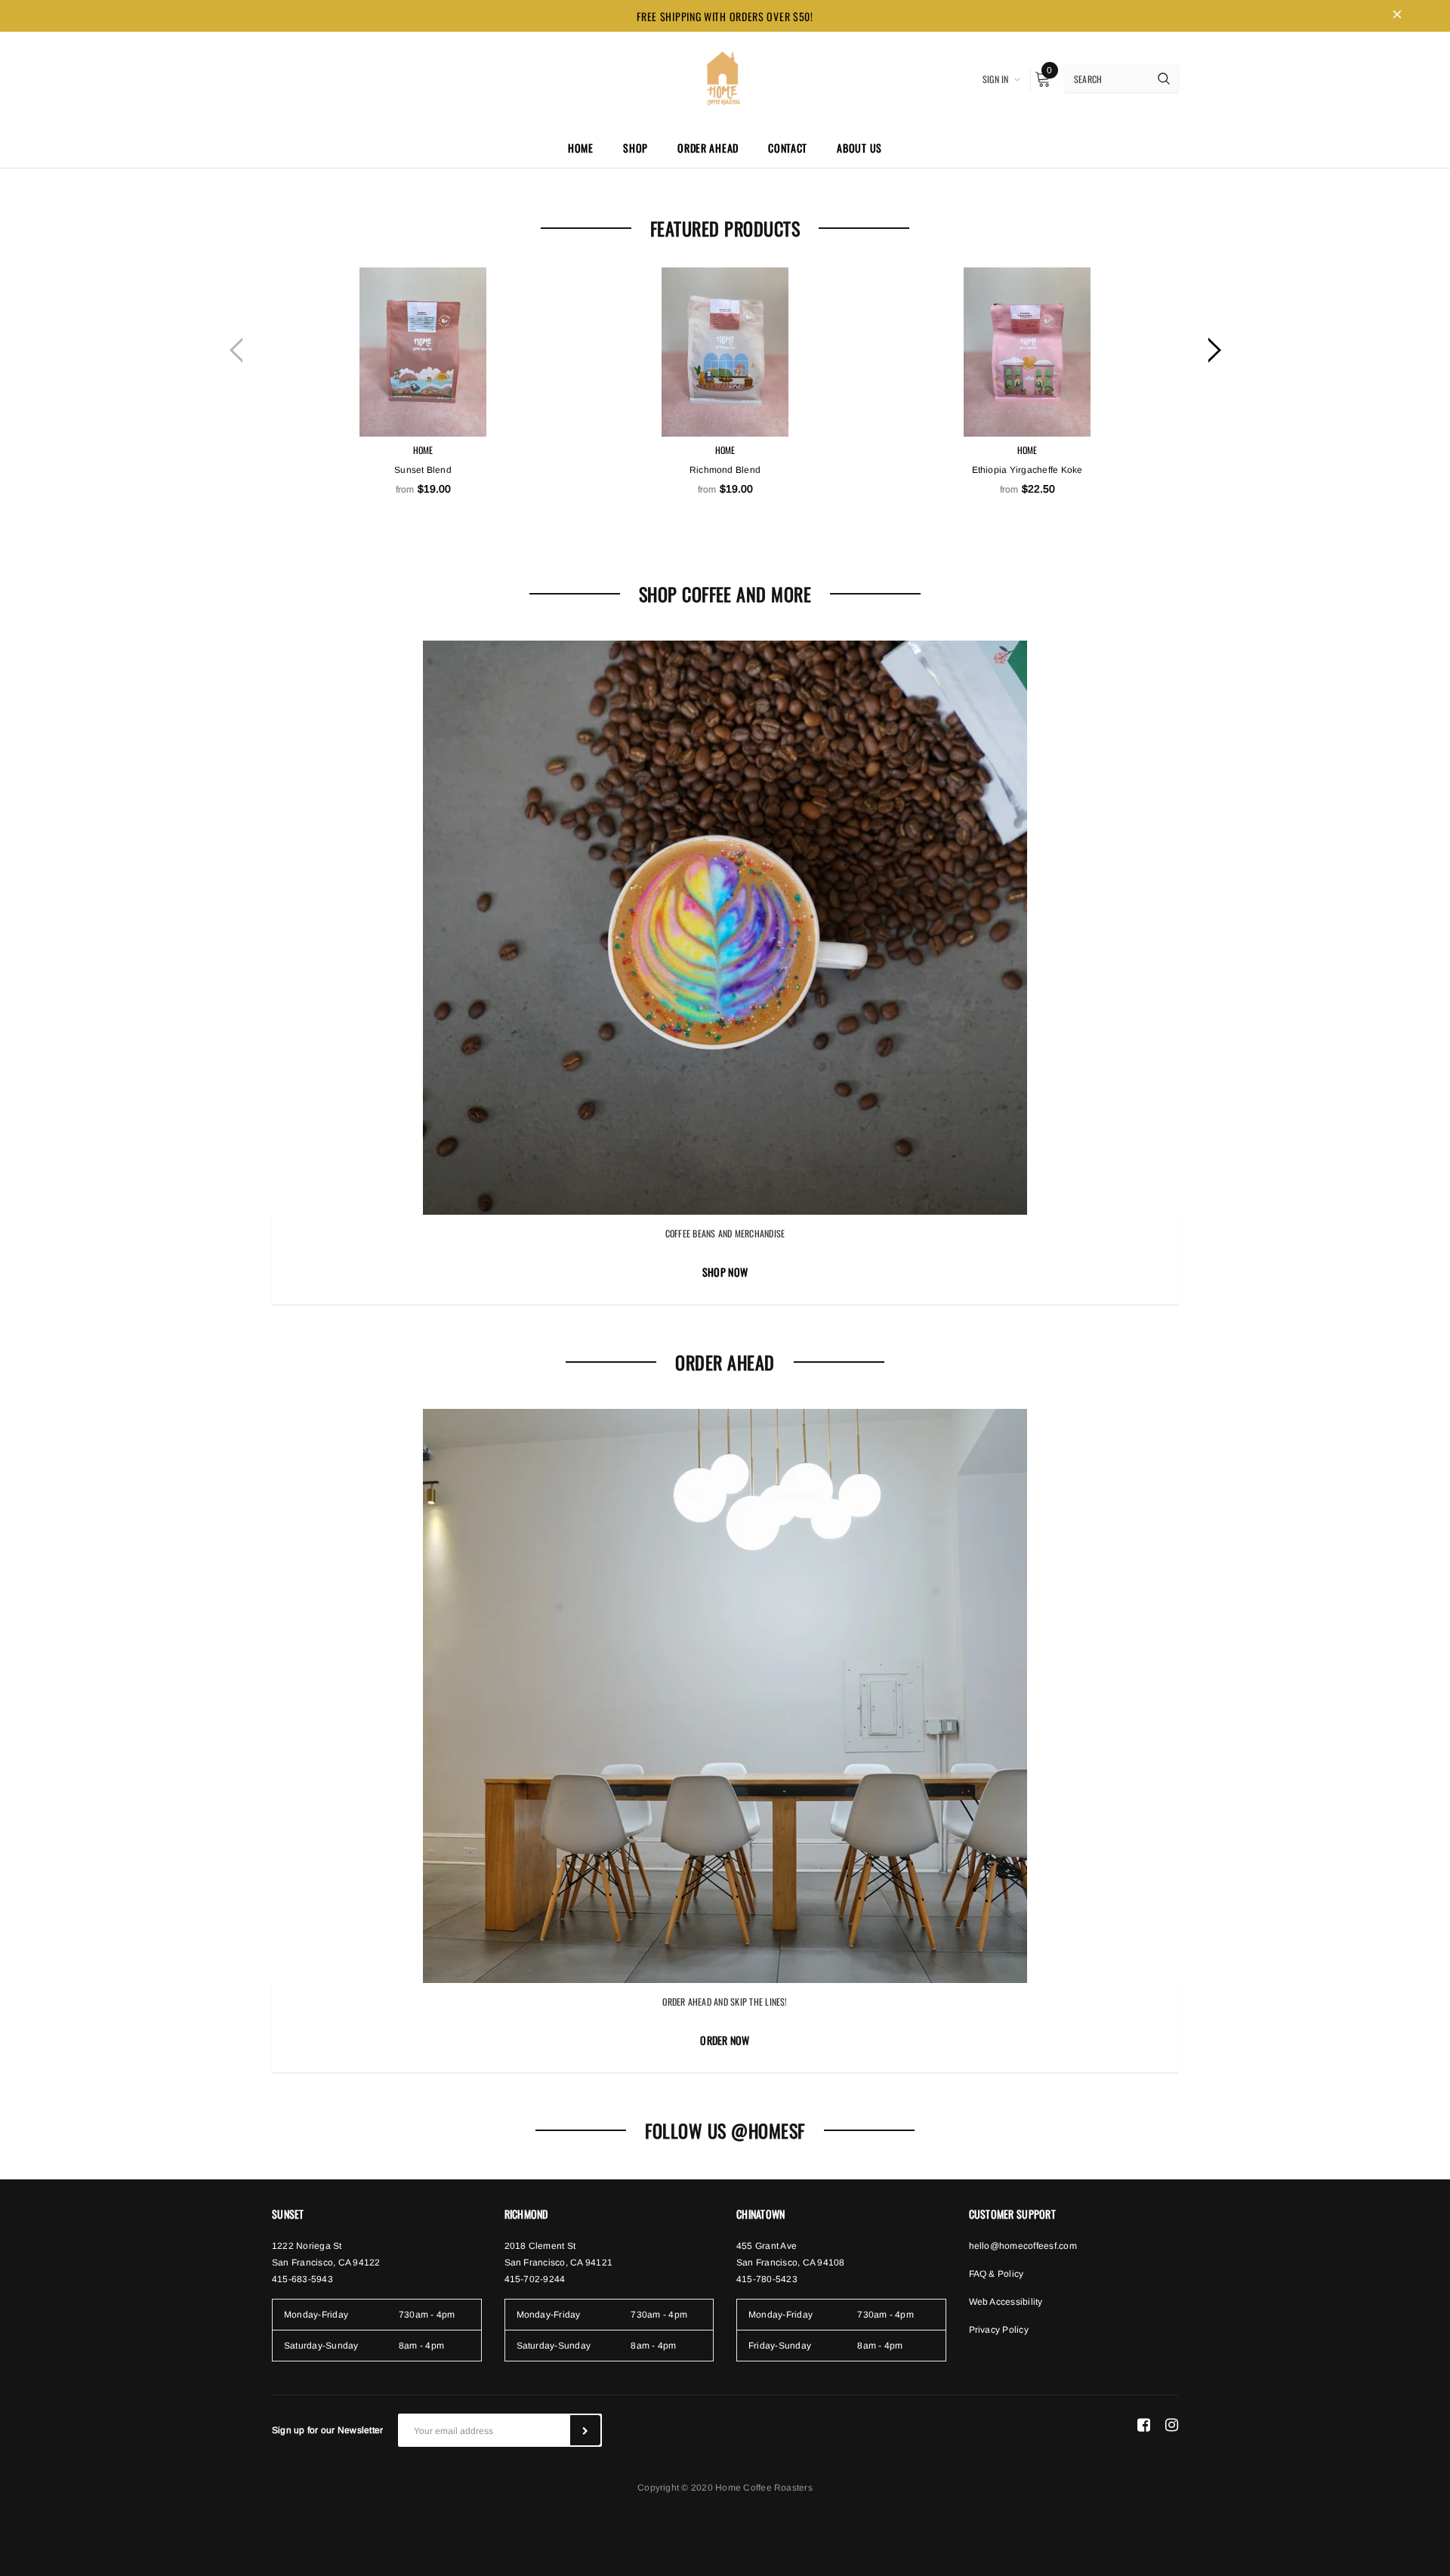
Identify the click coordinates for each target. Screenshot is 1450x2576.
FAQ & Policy (996, 2274)
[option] (423, 419)
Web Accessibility (1006, 2302)
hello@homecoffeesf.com (1023, 2246)
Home (423, 450)
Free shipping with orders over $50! (725, 16)
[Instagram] (1172, 2424)
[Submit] (585, 2430)
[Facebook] (1144, 2424)
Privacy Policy (999, 2330)
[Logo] (725, 77)
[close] (1397, 16)
